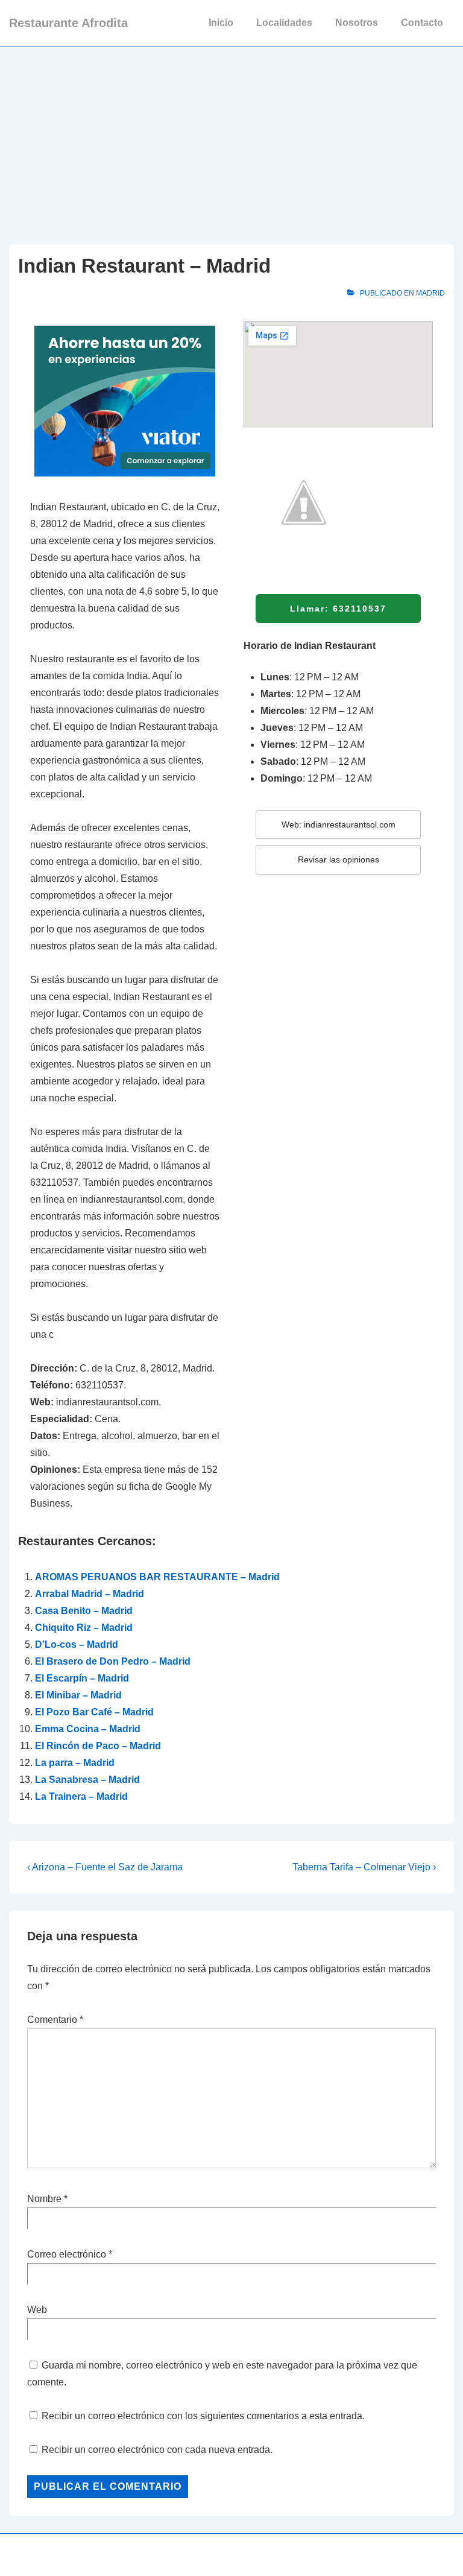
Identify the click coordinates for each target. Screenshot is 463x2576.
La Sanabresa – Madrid (87, 1780)
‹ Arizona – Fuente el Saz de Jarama (105, 1867)
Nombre (44, 2199)
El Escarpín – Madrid (82, 1678)
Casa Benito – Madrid (84, 1611)
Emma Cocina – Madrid (88, 1729)
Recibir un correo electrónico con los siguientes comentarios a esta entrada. (203, 2416)
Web (37, 2310)
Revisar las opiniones (339, 859)
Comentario (55, 2020)
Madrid (430, 293)
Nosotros (357, 23)
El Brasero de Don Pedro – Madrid (113, 1661)
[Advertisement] (231, 137)
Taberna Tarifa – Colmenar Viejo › (364, 1867)
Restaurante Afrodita (68, 23)
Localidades (284, 23)
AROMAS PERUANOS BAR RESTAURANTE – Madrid (157, 1577)
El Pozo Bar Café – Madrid (94, 1712)
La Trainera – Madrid (81, 1796)
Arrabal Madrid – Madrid (90, 1594)
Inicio (221, 23)
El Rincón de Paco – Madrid (98, 1746)
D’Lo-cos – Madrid (77, 1644)
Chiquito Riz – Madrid (84, 1628)
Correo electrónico (67, 2254)
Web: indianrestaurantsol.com (339, 824)
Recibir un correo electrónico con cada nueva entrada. (157, 2450)
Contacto (422, 23)
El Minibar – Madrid (78, 1695)
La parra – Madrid (75, 1763)
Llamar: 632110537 (338, 609)
